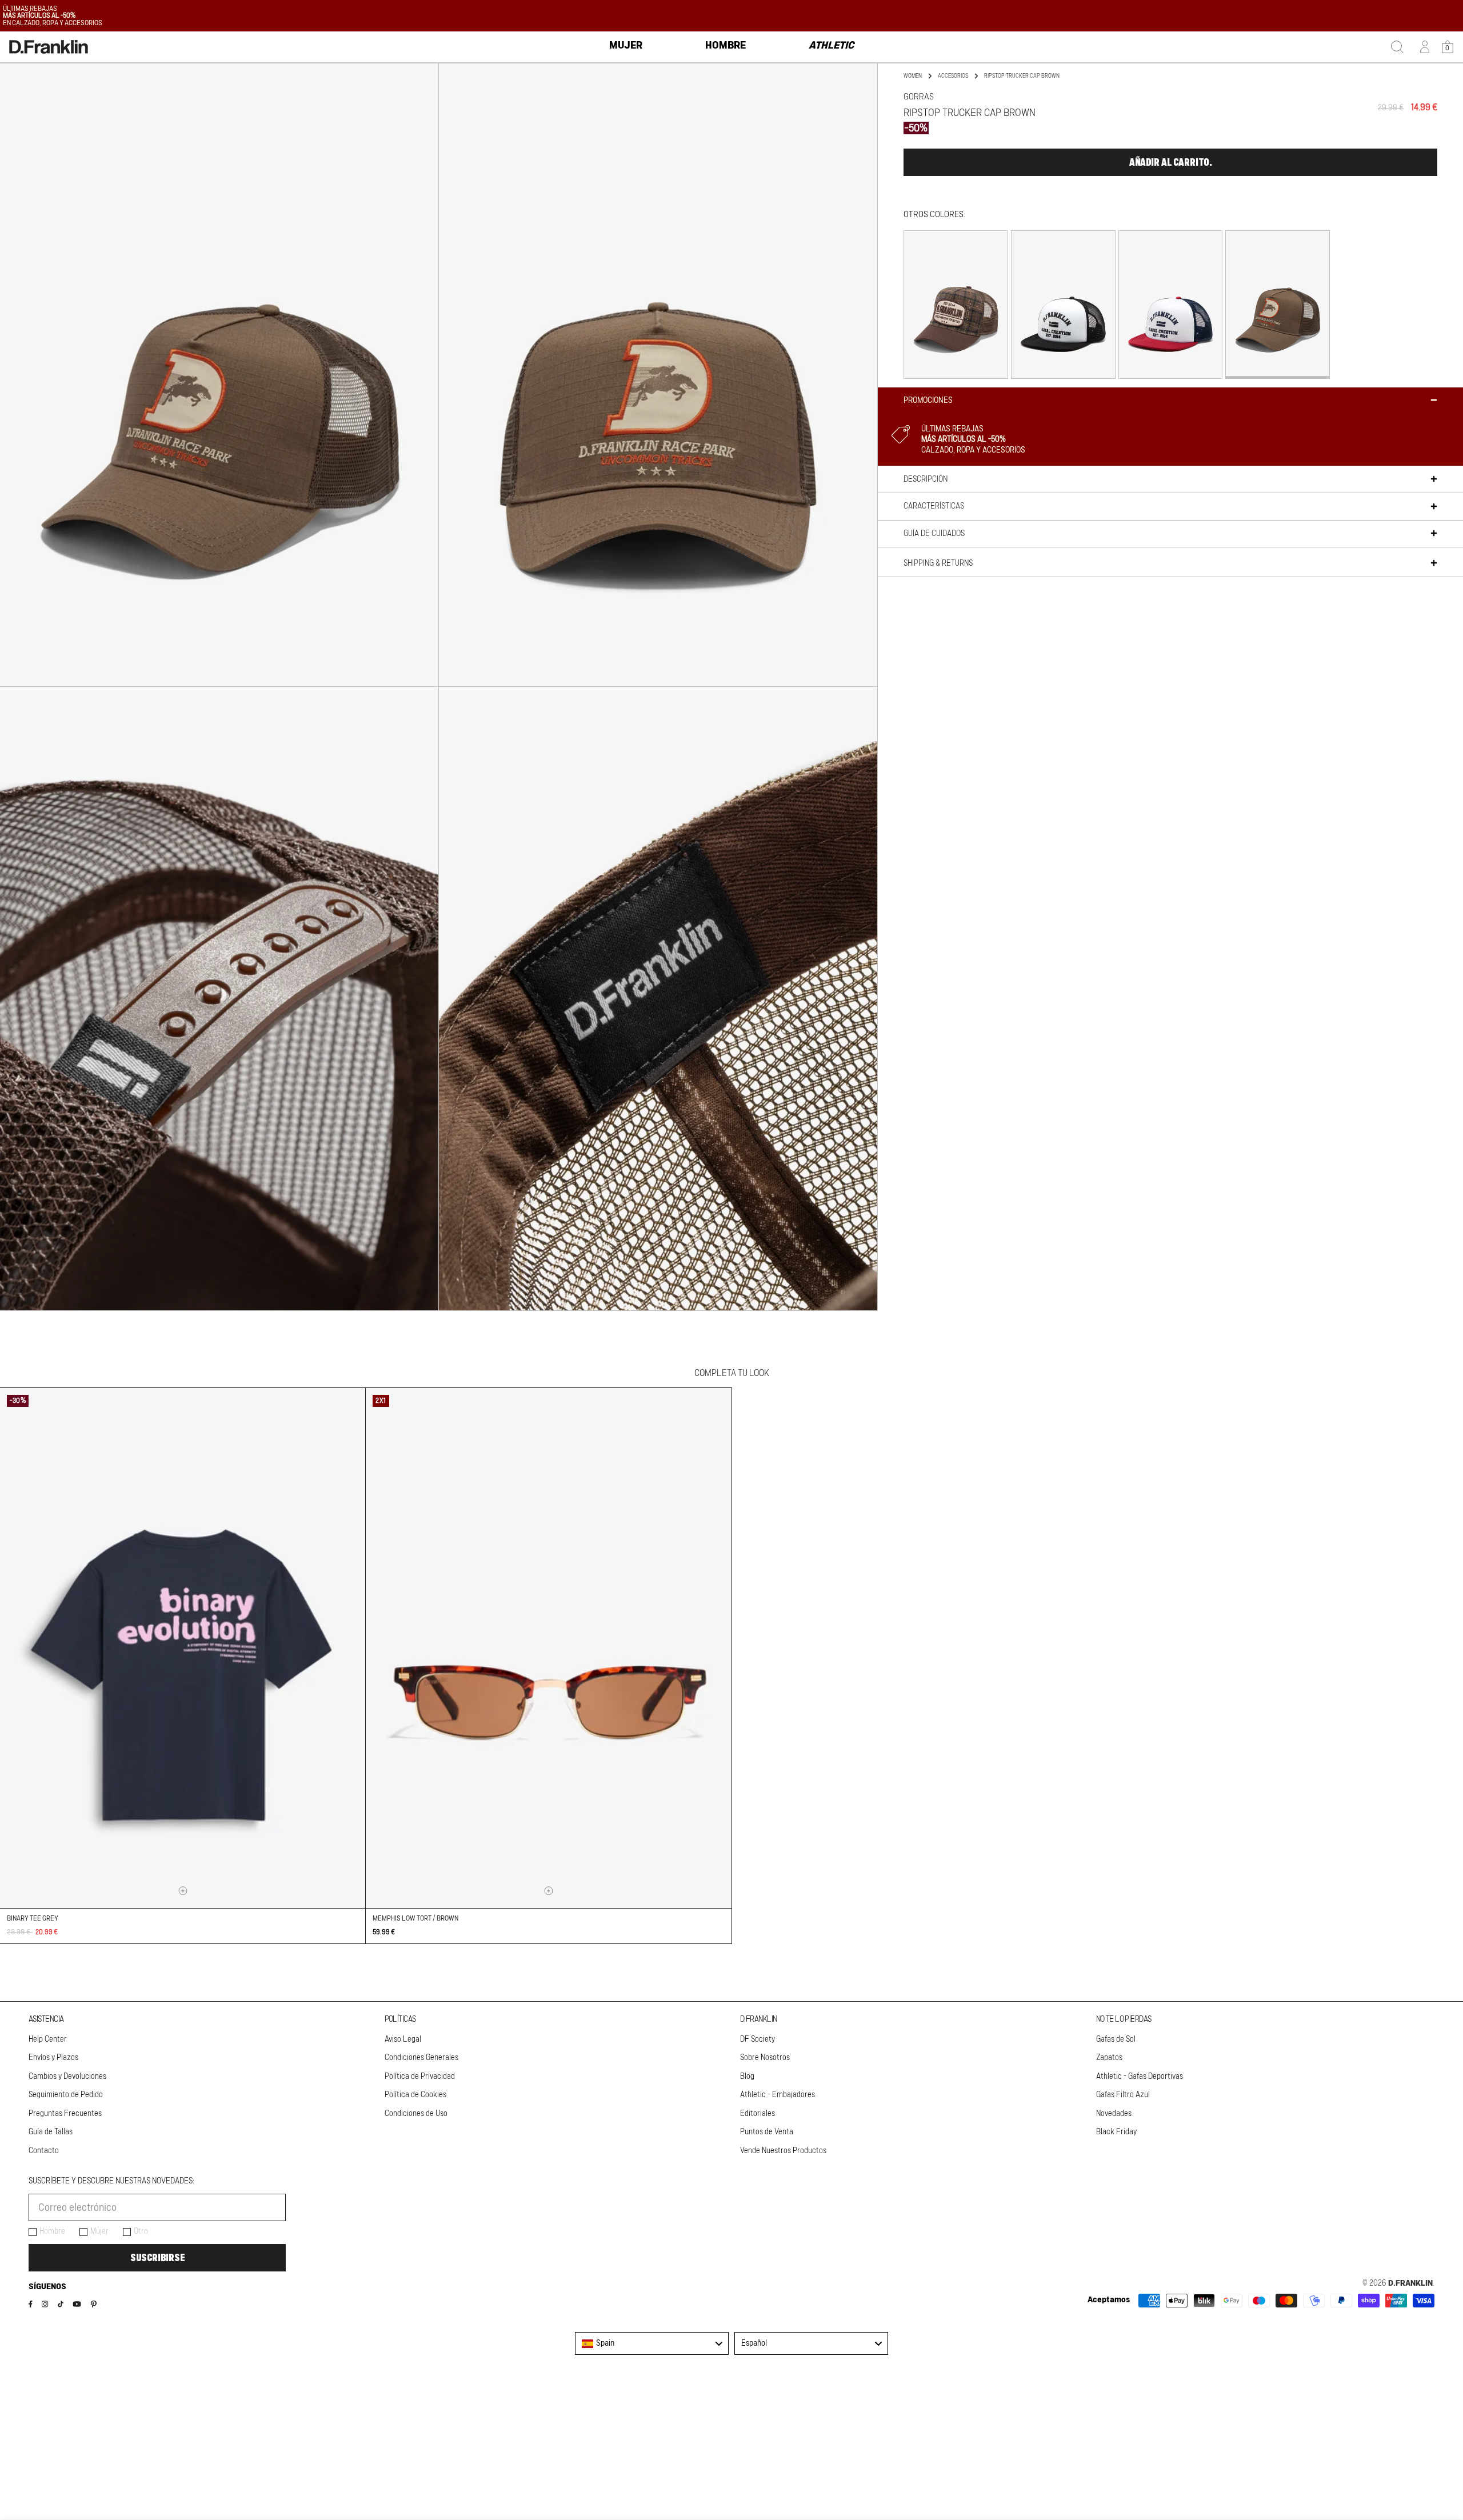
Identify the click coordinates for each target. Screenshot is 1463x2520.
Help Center (48, 2039)
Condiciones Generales (421, 2058)
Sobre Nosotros (765, 2058)
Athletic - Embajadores (778, 2095)
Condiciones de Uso (416, 2114)
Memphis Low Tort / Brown (415, 1918)
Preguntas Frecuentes (65, 2114)
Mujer (99, 2231)
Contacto (44, 2151)
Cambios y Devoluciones (67, 2077)
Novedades (1114, 2114)
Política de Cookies (415, 2095)
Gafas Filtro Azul (1123, 2095)
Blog (747, 2077)
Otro (141, 2231)
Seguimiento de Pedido (66, 2095)
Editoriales (758, 2114)
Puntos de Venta (767, 2132)
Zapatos (1109, 2058)
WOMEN (913, 76)
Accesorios (953, 76)
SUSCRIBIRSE (157, 2258)
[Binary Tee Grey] (183, 1648)
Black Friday (1116, 2132)
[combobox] (652, 2343)
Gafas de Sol (1116, 2039)
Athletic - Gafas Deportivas (1140, 2077)
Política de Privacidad (420, 2077)
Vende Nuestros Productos (783, 2151)
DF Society (758, 2039)
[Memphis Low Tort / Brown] (548, 1648)
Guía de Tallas (51, 2132)
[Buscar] (1397, 47)
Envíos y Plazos (53, 2058)
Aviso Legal (403, 2039)
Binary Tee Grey (33, 1918)
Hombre (52, 2231)
